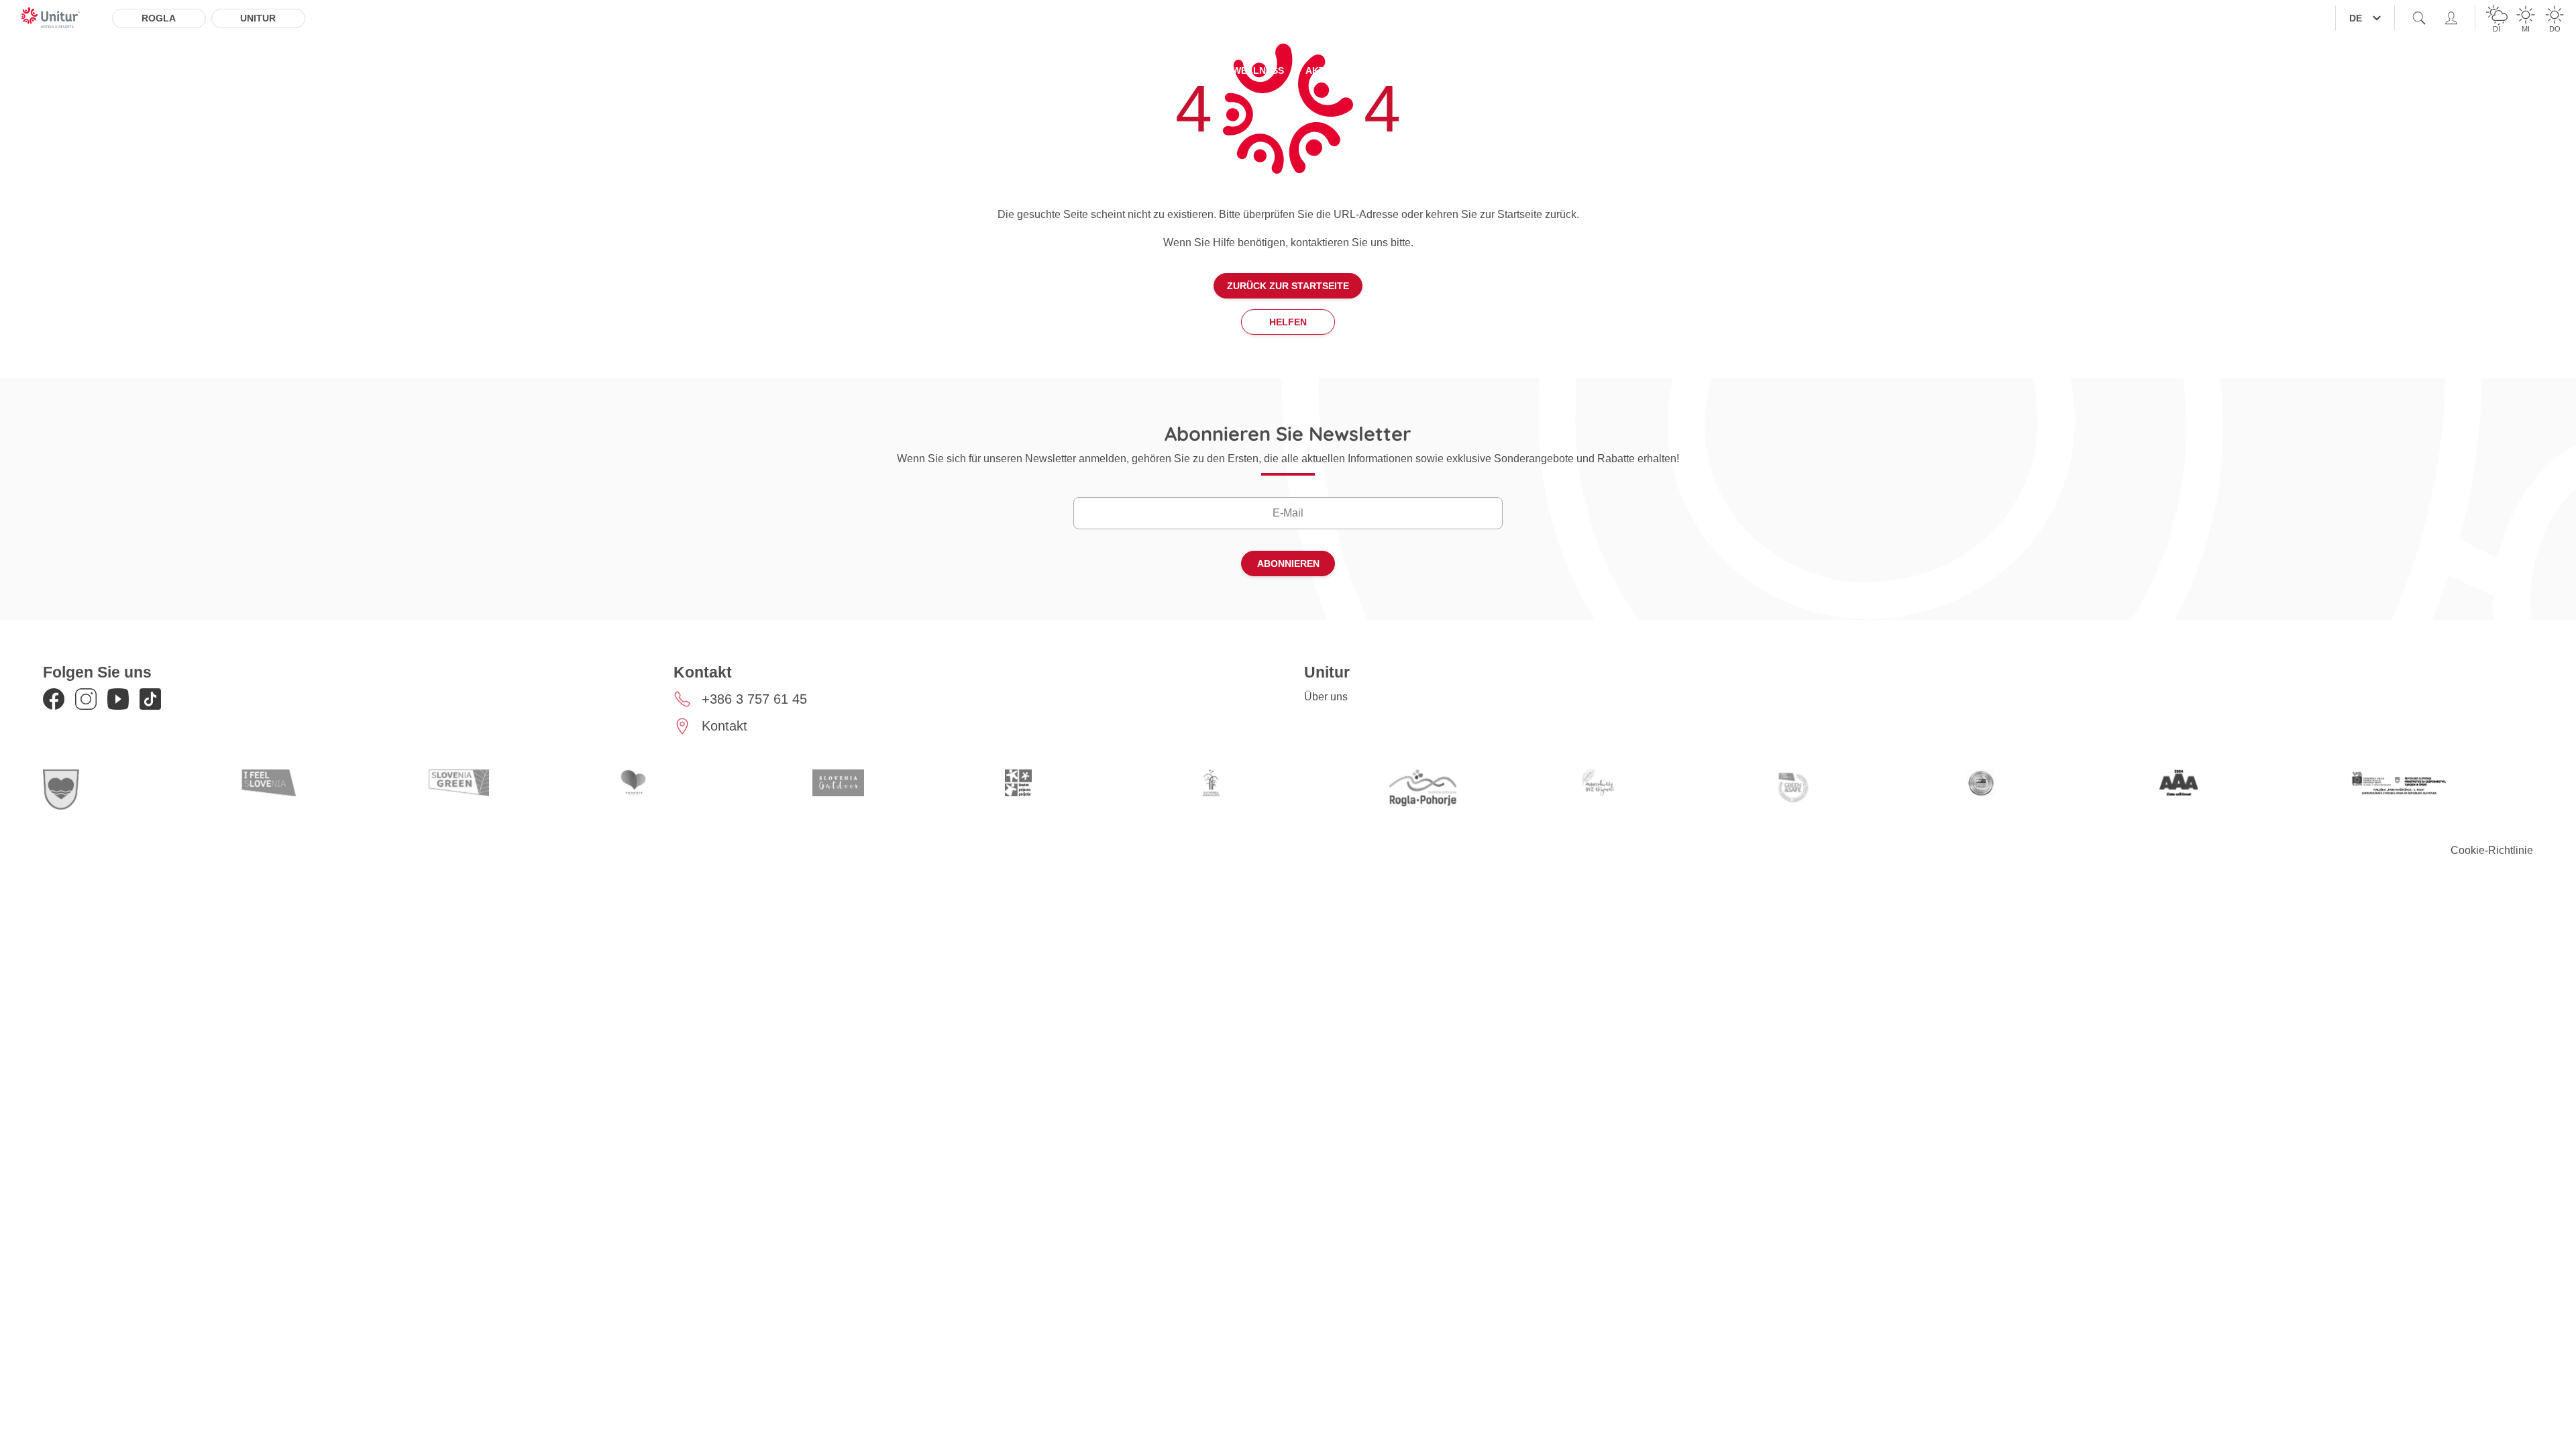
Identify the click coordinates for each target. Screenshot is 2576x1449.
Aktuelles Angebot (1048, 70)
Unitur (258, 18)
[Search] (2419, 18)
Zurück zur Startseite (1288, 286)
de (2356, 18)
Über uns (1326, 697)
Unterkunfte (938, 70)
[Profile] (2451, 18)
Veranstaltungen (1604, 70)
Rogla (159, 18)
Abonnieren (1288, 563)
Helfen (1288, 322)
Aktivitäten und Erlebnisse (1379, 70)
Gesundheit (1504, 70)
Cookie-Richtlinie (2492, 850)
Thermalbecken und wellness (1203, 70)
